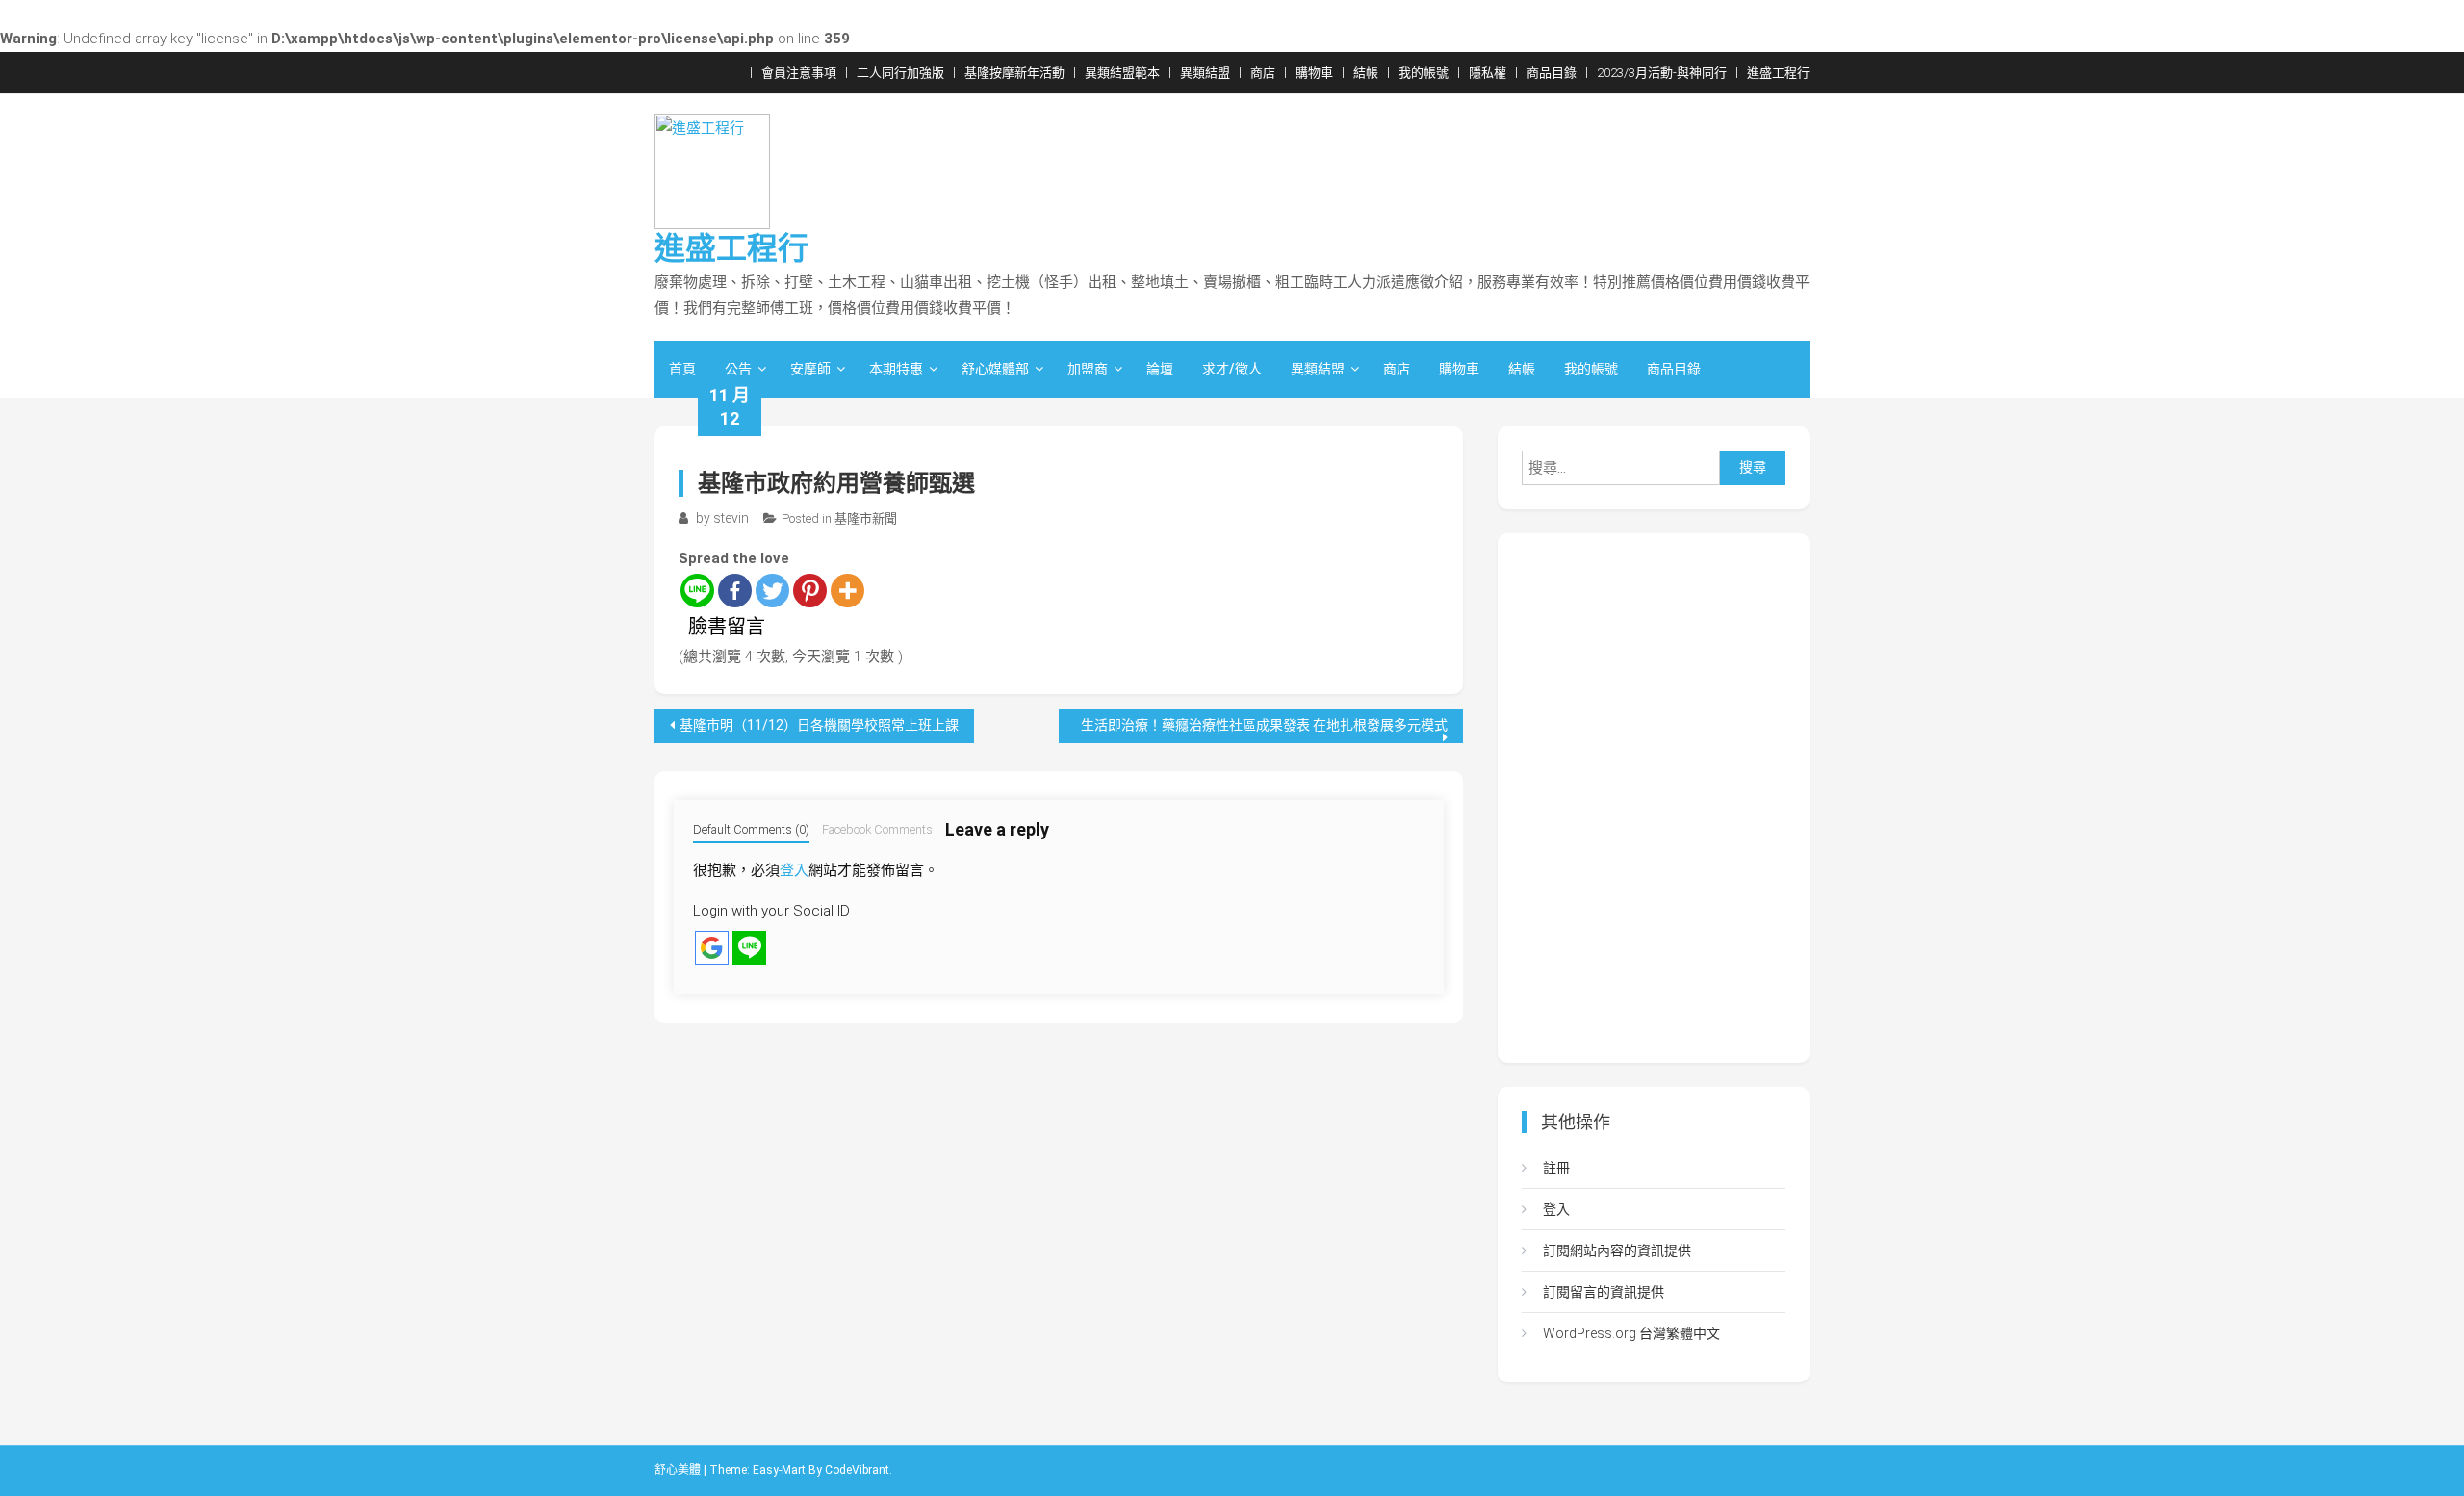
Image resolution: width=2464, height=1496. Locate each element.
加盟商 (1088, 369)
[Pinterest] (810, 591)
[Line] (697, 591)
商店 (1263, 73)
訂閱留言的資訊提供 (1604, 1292)
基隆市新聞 (866, 518)
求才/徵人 (1232, 369)
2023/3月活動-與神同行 (1662, 73)
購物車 (1314, 73)
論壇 (1160, 369)
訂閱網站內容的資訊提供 (1617, 1251)
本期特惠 (896, 369)
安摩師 (810, 369)
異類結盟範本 (1122, 73)
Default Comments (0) (751, 829)
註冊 (1556, 1168)
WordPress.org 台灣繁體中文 (1631, 1333)
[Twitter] (772, 591)
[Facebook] (735, 591)
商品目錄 (1552, 73)
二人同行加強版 (900, 73)
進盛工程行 (1778, 73)
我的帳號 (1424, 73)
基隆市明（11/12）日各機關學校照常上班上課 (819, 725)
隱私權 (1488, 73)
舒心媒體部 (995, 369)
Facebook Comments (877, 829)
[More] (847, 591)
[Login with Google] (712, 948)
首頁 (682, 369)
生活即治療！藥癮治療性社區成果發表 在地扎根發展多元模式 (1264, 725)
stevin (731, 518)
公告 (738, 369)
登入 (794, 870)
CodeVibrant (857, 1470)
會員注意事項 (799, 73)
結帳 (1366, 73)
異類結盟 (1205, 73)
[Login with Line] (749, 948)
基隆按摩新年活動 (1014, 73)
